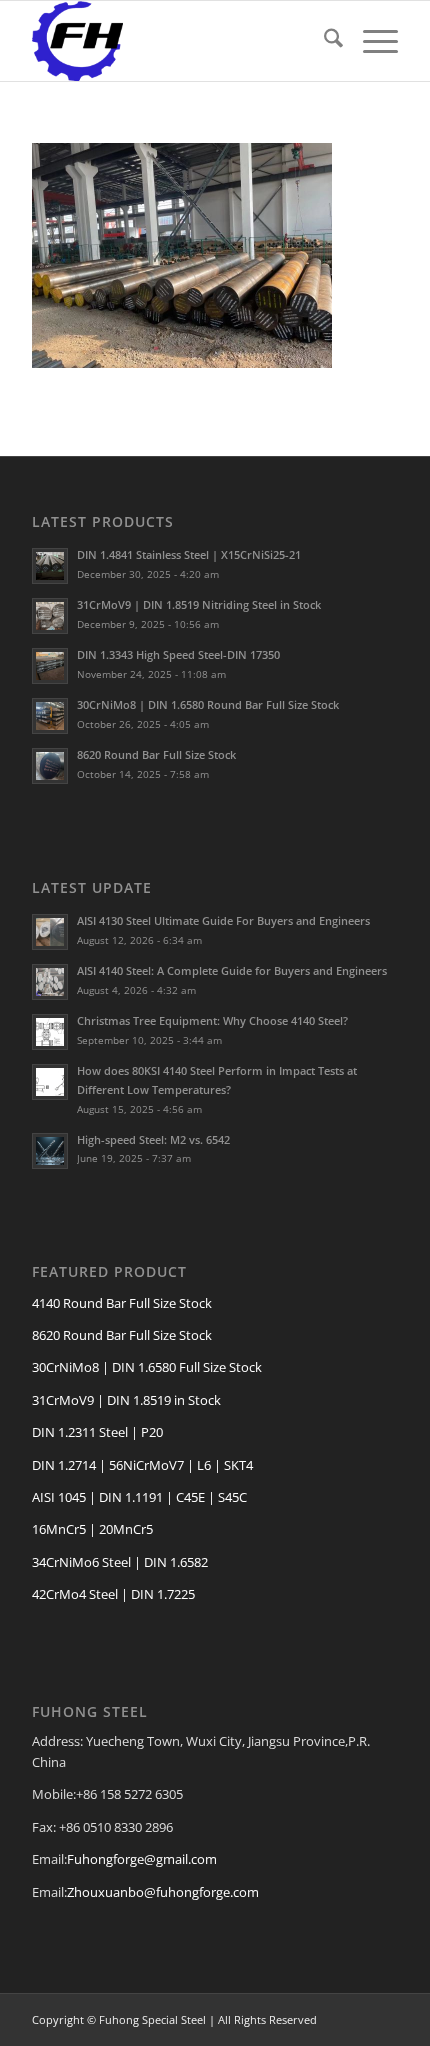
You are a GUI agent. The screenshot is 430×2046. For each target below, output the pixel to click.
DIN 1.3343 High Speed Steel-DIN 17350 (178, 654)
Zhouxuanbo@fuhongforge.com (163, 1892)
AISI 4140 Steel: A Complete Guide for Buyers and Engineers (232, 970)
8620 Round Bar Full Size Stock (156, 754)
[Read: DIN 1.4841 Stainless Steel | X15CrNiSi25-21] (50, 566)
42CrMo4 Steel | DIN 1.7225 (113, 1594)
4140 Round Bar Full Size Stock (122, 1303)
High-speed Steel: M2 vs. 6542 (153, 1139)
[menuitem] (323, 41)
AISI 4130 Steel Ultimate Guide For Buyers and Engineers (223, 920)
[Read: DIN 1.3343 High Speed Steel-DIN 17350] (50, 666)
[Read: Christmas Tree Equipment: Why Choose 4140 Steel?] (50, 1032)
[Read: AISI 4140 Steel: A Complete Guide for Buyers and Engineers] (50, 982)
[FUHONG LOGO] (178, 41)
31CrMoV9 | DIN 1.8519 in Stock (126, 1400)
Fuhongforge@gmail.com (142, 1859)
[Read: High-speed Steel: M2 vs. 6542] (50, 1151)
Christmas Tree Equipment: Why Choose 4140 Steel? (212, 1020)
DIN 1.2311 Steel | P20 (97, 1432)
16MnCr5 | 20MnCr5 (92, 1529)
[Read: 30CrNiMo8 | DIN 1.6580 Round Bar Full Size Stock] (50, 716)
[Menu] (370, 41)
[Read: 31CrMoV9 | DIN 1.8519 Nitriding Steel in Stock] (50, 616)
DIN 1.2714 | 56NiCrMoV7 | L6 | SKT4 (142, 1465)
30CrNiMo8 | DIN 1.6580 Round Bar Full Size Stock (208, 704)
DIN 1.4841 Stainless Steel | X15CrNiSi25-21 (189, 554)
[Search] (323, 41)
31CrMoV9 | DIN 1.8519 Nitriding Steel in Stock (199, 604)
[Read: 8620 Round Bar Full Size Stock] (50, 766)
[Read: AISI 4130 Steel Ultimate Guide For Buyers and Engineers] (50, 932)
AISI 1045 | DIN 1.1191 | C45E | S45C (139, 1497)
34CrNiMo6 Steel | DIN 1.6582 (120, 1562)
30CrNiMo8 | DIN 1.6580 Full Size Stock (147, 1367)
